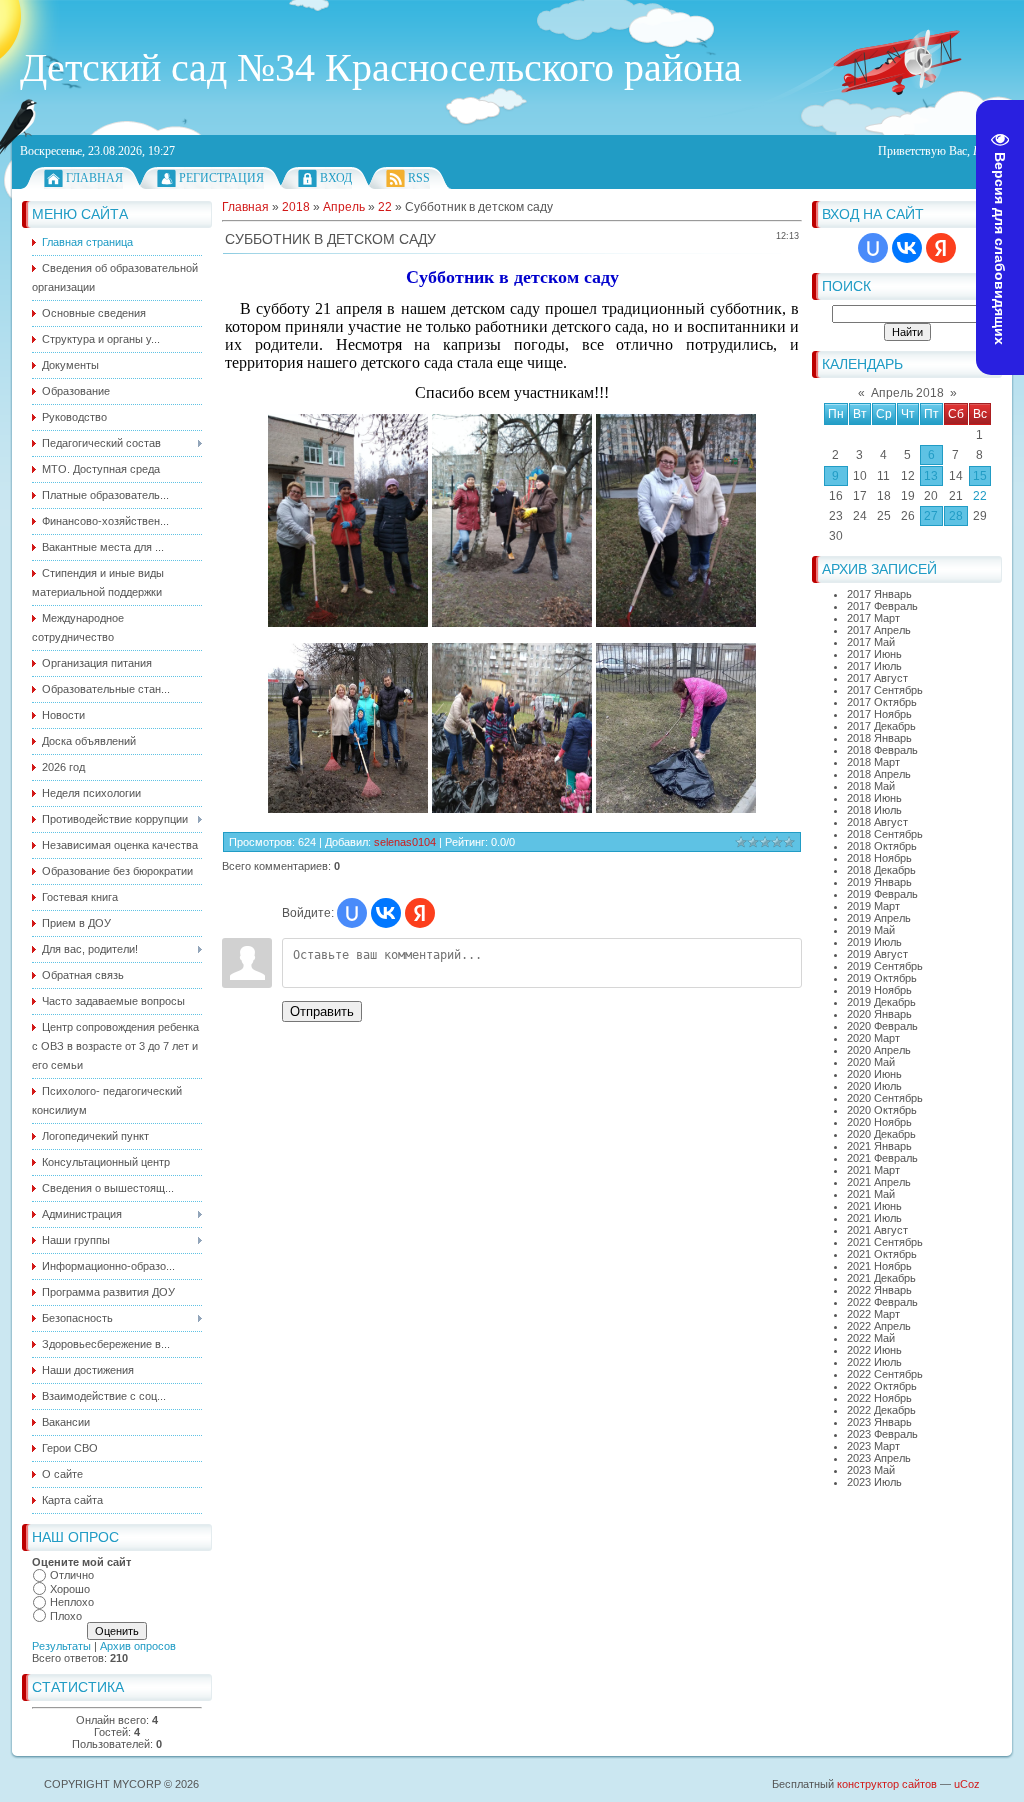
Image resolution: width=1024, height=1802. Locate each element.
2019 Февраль (882, 894)
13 (931, 476)
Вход (336, 178)
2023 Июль (874, 1482)
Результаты (61, 1646)
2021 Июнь (874, 1206)
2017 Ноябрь (879, 714)
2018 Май (871, 786)
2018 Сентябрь (885, 834)
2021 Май (871, 1194)
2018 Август (877, 822)
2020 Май (871, 1062)
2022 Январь (879, 1290)
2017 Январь (879, 594)
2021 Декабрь (881, 1278)
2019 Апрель (879, 918)
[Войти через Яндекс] (941, 248)
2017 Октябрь (882, 702)
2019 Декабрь (881, 1002)
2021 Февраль (882, 1158)
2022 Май (871, 1338)
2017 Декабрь (881, 726)
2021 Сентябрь (885, 1242)
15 (980, 476)
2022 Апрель (879, 1326)
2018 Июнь (874, 798)
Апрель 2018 (907, 393)
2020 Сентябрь (885, 1098)
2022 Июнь (874, 1350)
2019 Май (871, 930)
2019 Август (877, 954)
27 (931, 516)
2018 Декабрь (881, 870)
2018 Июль (874, 810)
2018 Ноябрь (879, 858)
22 (980, 496)
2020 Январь (879, 1014)
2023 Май (871, 1470)
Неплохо (72, 1602)
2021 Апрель (879, 1182)
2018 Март (873, 762)
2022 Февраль (882, 1302)
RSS (419, 178)
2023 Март (873, 1446)
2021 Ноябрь (879, 1266)
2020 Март (873, 1038)
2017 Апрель (879, 630)
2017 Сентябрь (885, 690)
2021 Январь (879, 1146)
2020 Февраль (882, 1026)
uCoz (967, 1784)
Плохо (66, 1616)
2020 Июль (874, 1086)
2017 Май (871, 642)
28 (956, 516)
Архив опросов (138, 1646)
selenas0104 (405, 842)
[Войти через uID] (873, 248)
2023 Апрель (879, 1458)
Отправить (322, 1011)
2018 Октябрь (882, 846)
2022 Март (873, 1314)
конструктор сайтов (887, 1784)
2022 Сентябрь (885, 1374)
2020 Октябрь (882, 1110)
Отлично (72, 1575)
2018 (296, 207)
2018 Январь (879, 738)
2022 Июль (874, 1362)
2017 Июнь (874, 654)
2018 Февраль (882, 750)
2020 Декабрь (881, 1134)
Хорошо (70, 1589)
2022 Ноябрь (879, 1398)
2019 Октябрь (882, 978)
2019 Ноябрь (879, 990)
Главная (94, 178)
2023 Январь (879, 1422)
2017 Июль (874, 666)
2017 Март (873, 618)
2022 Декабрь (881, 1410)
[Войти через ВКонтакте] (907, 248)
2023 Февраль (882, 1434)
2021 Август (877, 1230)
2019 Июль (874, 942)
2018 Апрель (879, 774)
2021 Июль (874, 1218)
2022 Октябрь (882, 1386)
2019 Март (873, 906)
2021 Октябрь (882, 1254)
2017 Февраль (882, 606)
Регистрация (221, 178)
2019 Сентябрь (885, 966)
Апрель (344, 207)
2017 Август (877, 678)
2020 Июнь (874, 1074)
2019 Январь (879, 882)
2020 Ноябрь (879, 1122)
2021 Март (873, 1170)
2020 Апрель (879, 1050)
